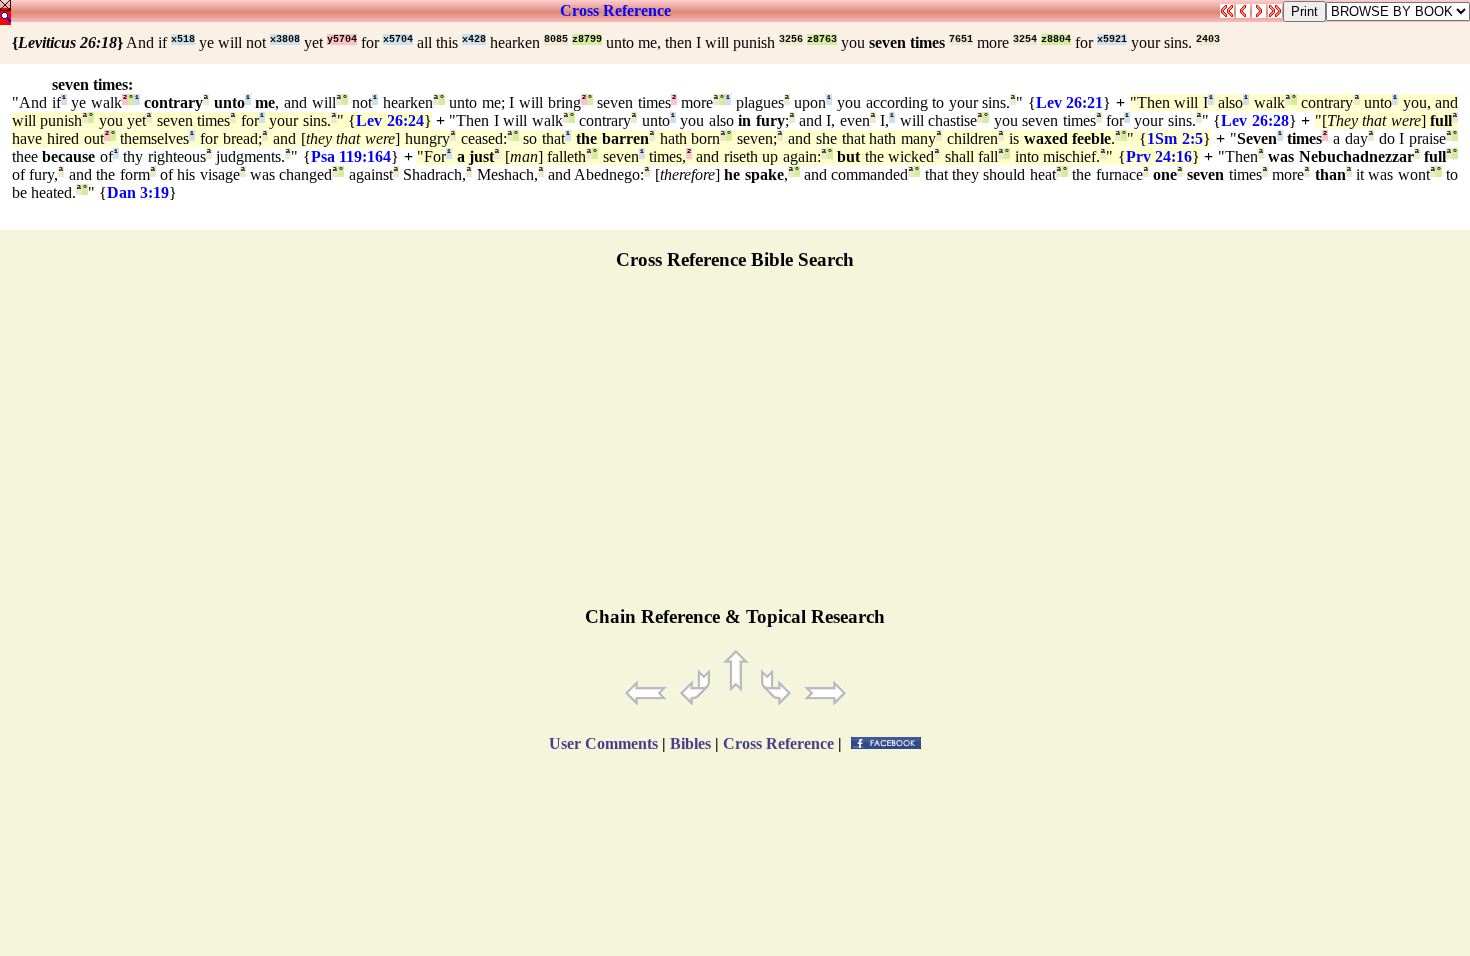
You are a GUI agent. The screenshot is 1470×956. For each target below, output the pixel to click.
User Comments (603, 743)
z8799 (587, 39)
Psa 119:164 (351, 156)
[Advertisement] (735, 447)
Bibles (690, 743)
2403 (1208, 39)
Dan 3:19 (138, 192)
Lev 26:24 (389, 120)
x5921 (1112, 39)
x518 (183, 39)
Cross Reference (615, 10)
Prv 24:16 (1159, 156)
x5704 (398, 39)
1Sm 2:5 (1175, 138)
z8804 (1056, 39)
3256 (791, 39)
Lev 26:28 (1254, 120)
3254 (1025, 39)
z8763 (822, 39)
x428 (474, 39)
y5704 (342, 39)
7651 (961, 39)
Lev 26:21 (1070, 102)
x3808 (285, 39)
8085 (556, 39)
